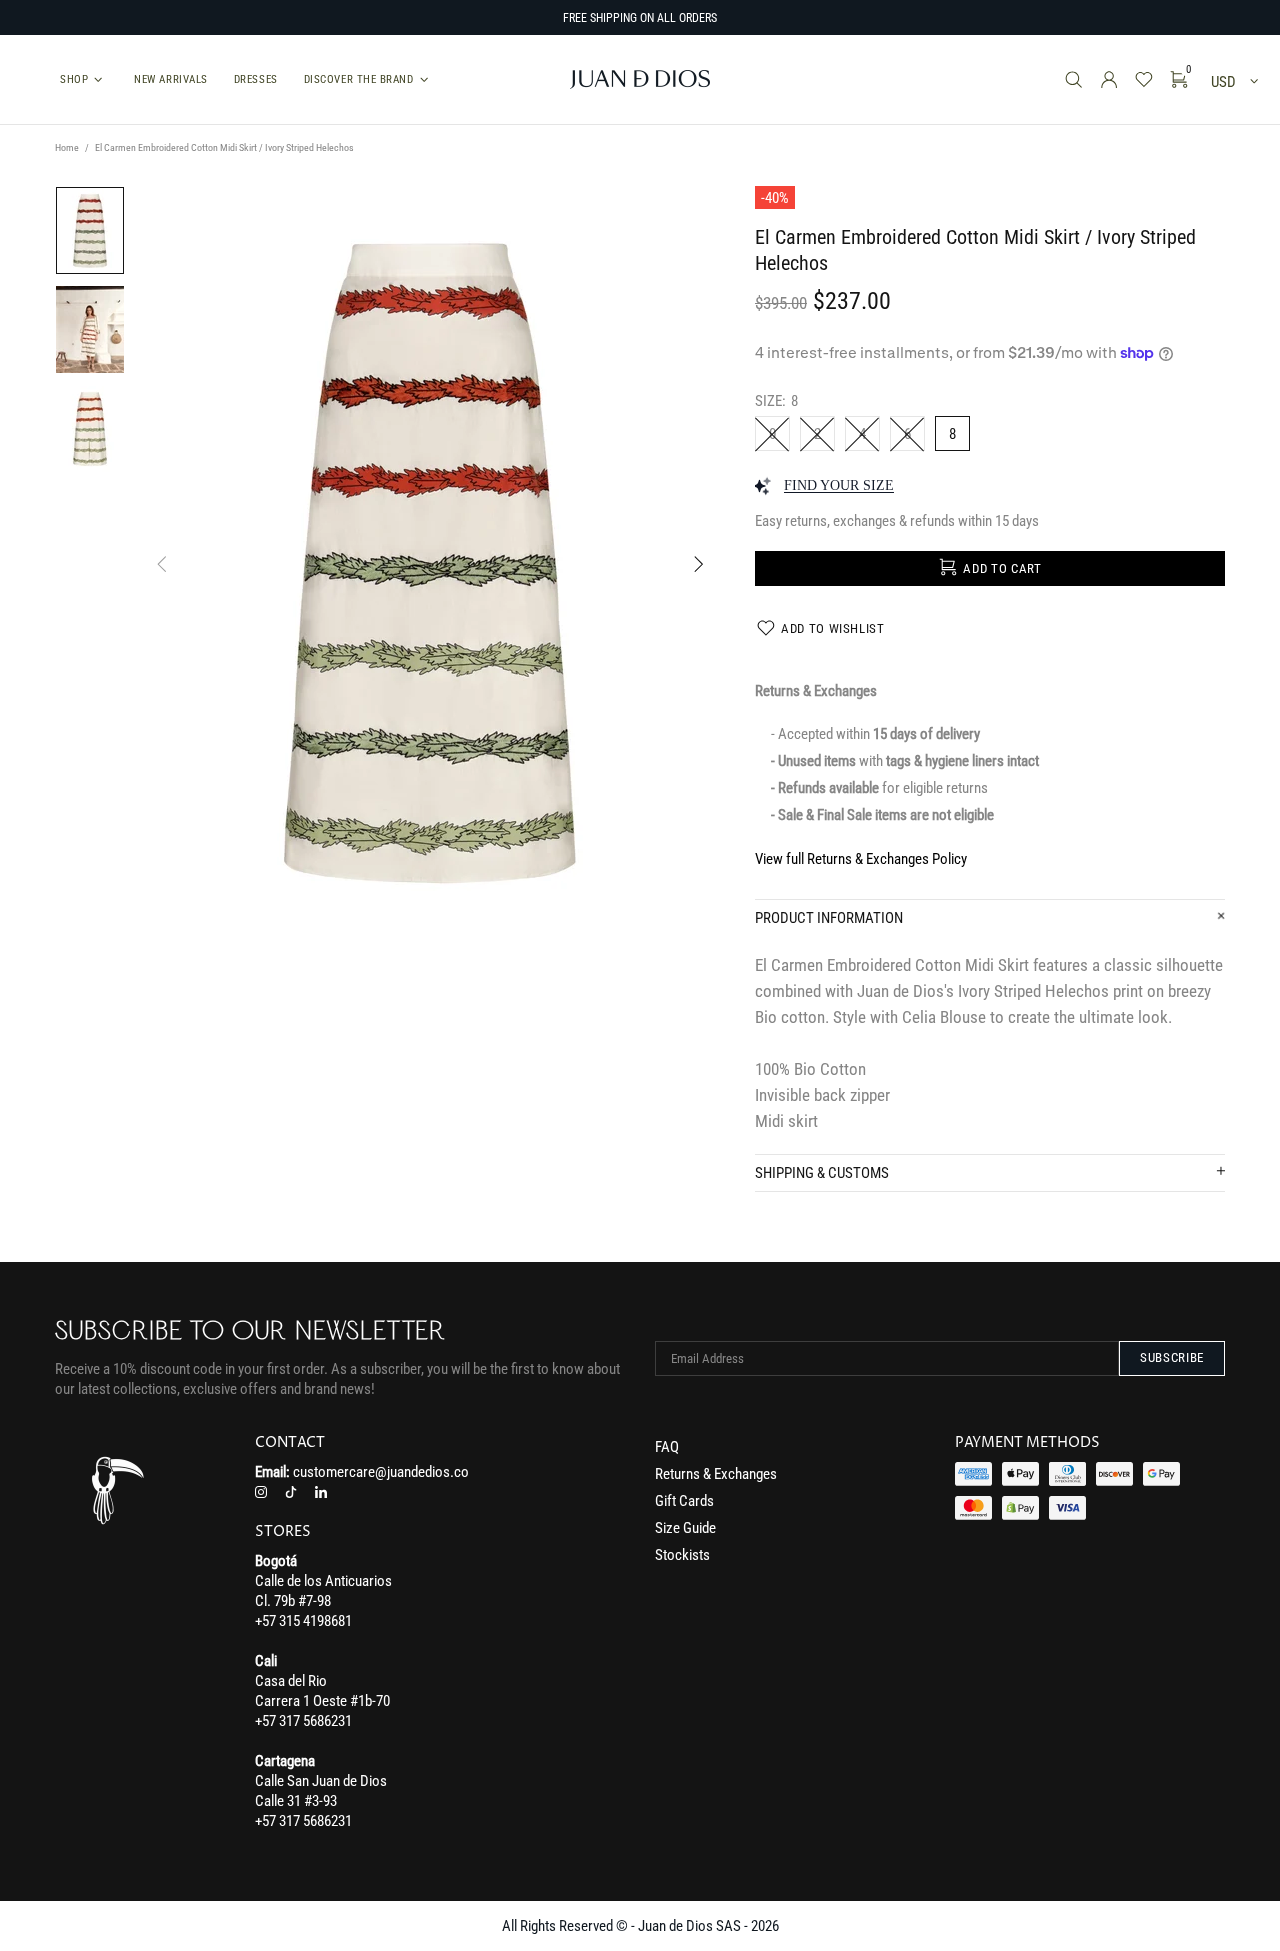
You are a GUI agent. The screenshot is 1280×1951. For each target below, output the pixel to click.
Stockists (682, 1555)
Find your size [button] (839, 485)
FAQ (667, 1447)
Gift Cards (684, 1501)
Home (67, 147)
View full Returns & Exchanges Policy (861, 859)
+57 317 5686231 (303, 1721)
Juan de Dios (640, 79)
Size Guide (685, 1528)
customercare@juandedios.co (381, 1472)
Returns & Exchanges (716, 1474)
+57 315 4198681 (303, 1621)
